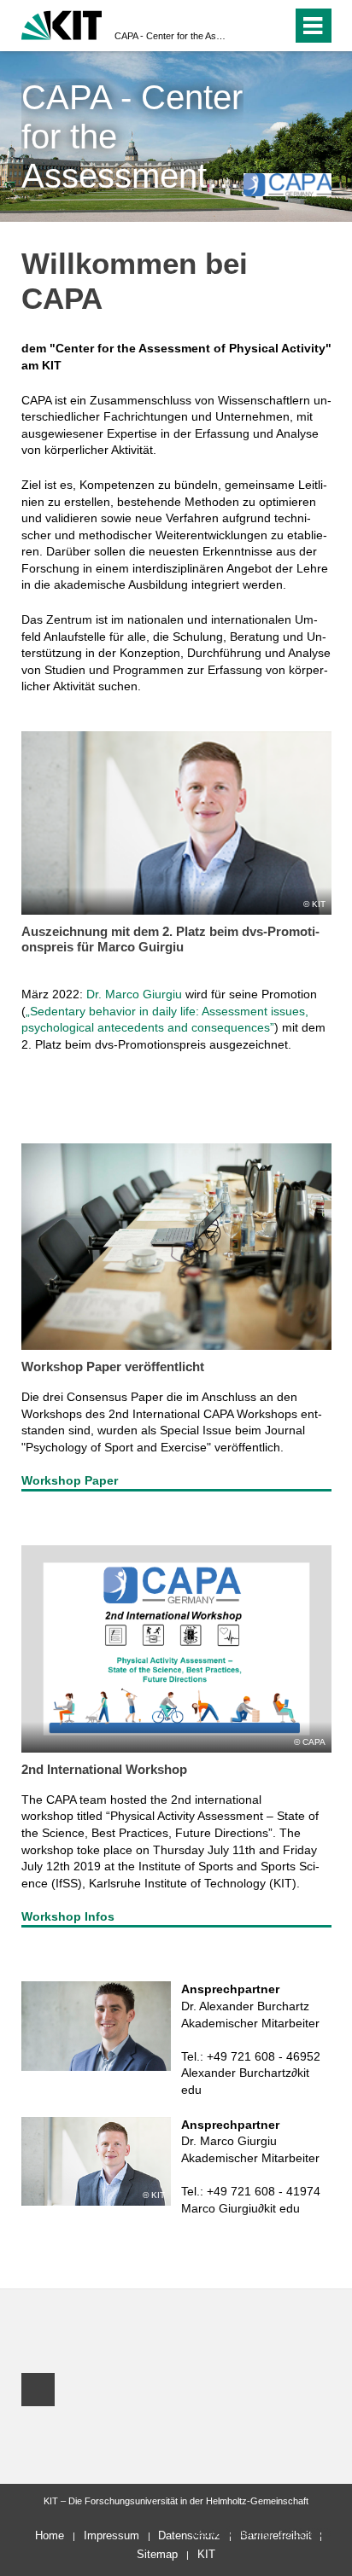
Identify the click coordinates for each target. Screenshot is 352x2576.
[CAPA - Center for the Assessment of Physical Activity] (287, 185)
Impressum (111, 2535)
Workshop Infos (68, 1916)
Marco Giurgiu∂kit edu (241, 2208)
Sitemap (157, 2554)
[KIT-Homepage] (62, 23)
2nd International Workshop (104, 1769)
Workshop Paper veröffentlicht (113, 1367)
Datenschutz (189, 2535)
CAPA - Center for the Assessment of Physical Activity (171, 36)
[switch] (248, 26)
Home (50, 2535)
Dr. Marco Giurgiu (134, 994)
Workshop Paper (70, 1480)
